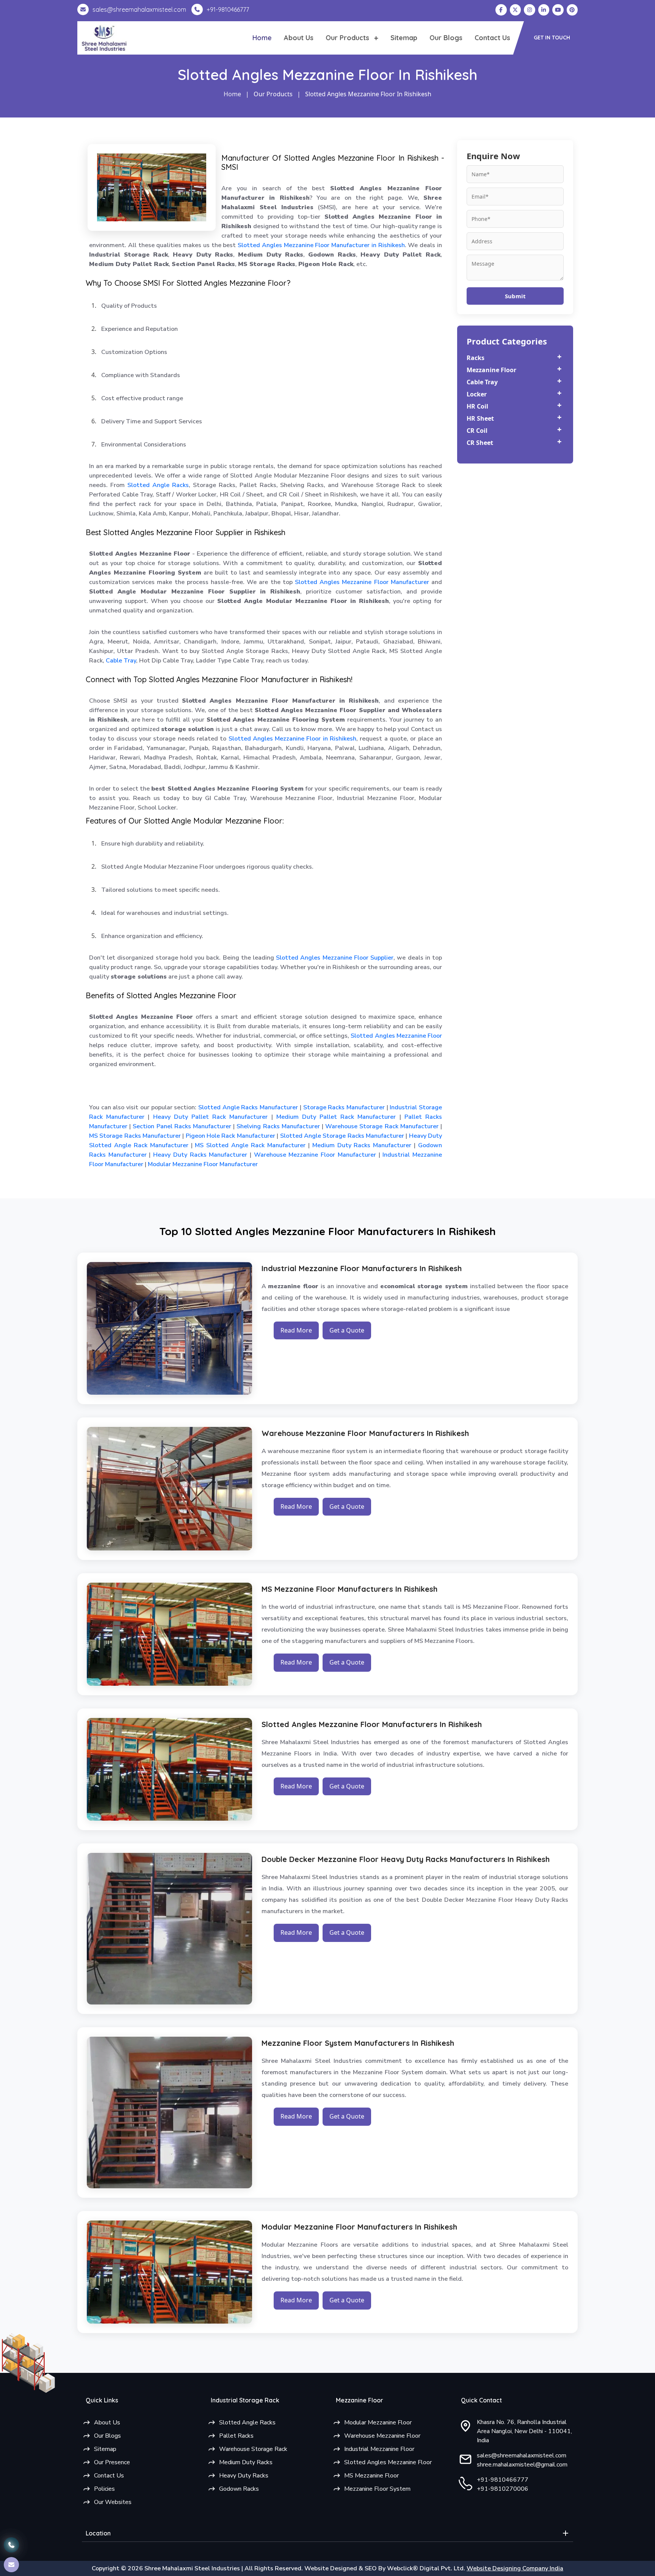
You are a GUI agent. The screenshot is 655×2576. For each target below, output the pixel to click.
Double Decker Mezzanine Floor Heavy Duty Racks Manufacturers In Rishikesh (406, 1859)
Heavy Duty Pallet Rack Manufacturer (208, 1117)
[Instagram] (530, 10)
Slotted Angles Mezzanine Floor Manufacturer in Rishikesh (321, 245)
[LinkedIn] (544, 10)
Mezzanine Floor (491, 370)
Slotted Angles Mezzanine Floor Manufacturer (362, 582)
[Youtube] (558, 10)
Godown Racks (239, 2489)
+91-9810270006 (503, 2489)
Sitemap (404, 38)
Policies (104, 2489)
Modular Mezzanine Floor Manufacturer (202, 1164)
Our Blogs (446, 38)
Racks (476, 358)
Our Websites (113, 2502)
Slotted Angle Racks (158, 485)
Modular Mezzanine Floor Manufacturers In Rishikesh (359, 2227)
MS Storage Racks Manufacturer (135, 1136)
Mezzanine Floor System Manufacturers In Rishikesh (358, 2043)
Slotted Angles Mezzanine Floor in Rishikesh (293, 739)
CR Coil (477, 431)
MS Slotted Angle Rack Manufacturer (249, 1145)
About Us (299, 38)
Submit (515, 296)
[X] (516, 10)
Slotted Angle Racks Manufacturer (247, 1107)
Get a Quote (347, 1330)
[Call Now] (11, 2545)
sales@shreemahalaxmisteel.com (522, 2455)
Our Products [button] (348, 38)
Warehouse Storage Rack (253, 2449)
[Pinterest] (572, 10)
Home (262, 38)
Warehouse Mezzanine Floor (382, 2436)
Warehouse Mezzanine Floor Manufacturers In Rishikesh (365, 1433)
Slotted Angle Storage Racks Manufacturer (341, 1136)
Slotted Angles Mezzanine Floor (396, 1036)
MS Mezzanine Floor (371, 2476)
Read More (296, 1330)
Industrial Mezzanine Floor (379, 2449)
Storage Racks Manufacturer (343, 1107)
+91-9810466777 (503, 2480)
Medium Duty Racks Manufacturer (361, 1145)
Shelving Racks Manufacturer (277, 1126)
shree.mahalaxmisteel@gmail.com (522, 2465)
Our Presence (112, 2462)
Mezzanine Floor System (377, 2489)
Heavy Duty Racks (244, 2476)
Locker (477, 394)
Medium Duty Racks (246, 2462)
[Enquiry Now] (11, 2565)
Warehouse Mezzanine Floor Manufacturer (314, 1155)
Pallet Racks (236, 2436)
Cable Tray (121, 661)
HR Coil (477, 406)
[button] (552, 38)
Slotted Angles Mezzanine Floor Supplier (335, 958)
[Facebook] (501, 10)
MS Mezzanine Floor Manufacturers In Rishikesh (349, 1589)
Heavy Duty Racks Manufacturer (199, 1155)
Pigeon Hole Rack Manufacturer (229, 1136)
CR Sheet (480, 443)
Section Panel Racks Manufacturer (181, 1126)
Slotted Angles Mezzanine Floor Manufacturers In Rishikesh (372, 1724)
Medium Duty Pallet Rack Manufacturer (335, 1117)
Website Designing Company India (515, 2568)
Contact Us (492, 38)
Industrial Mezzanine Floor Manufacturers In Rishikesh (362, 1268)
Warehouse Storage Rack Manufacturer (381, 1126)
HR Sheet (480, 418)
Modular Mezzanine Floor (378, 2423)
